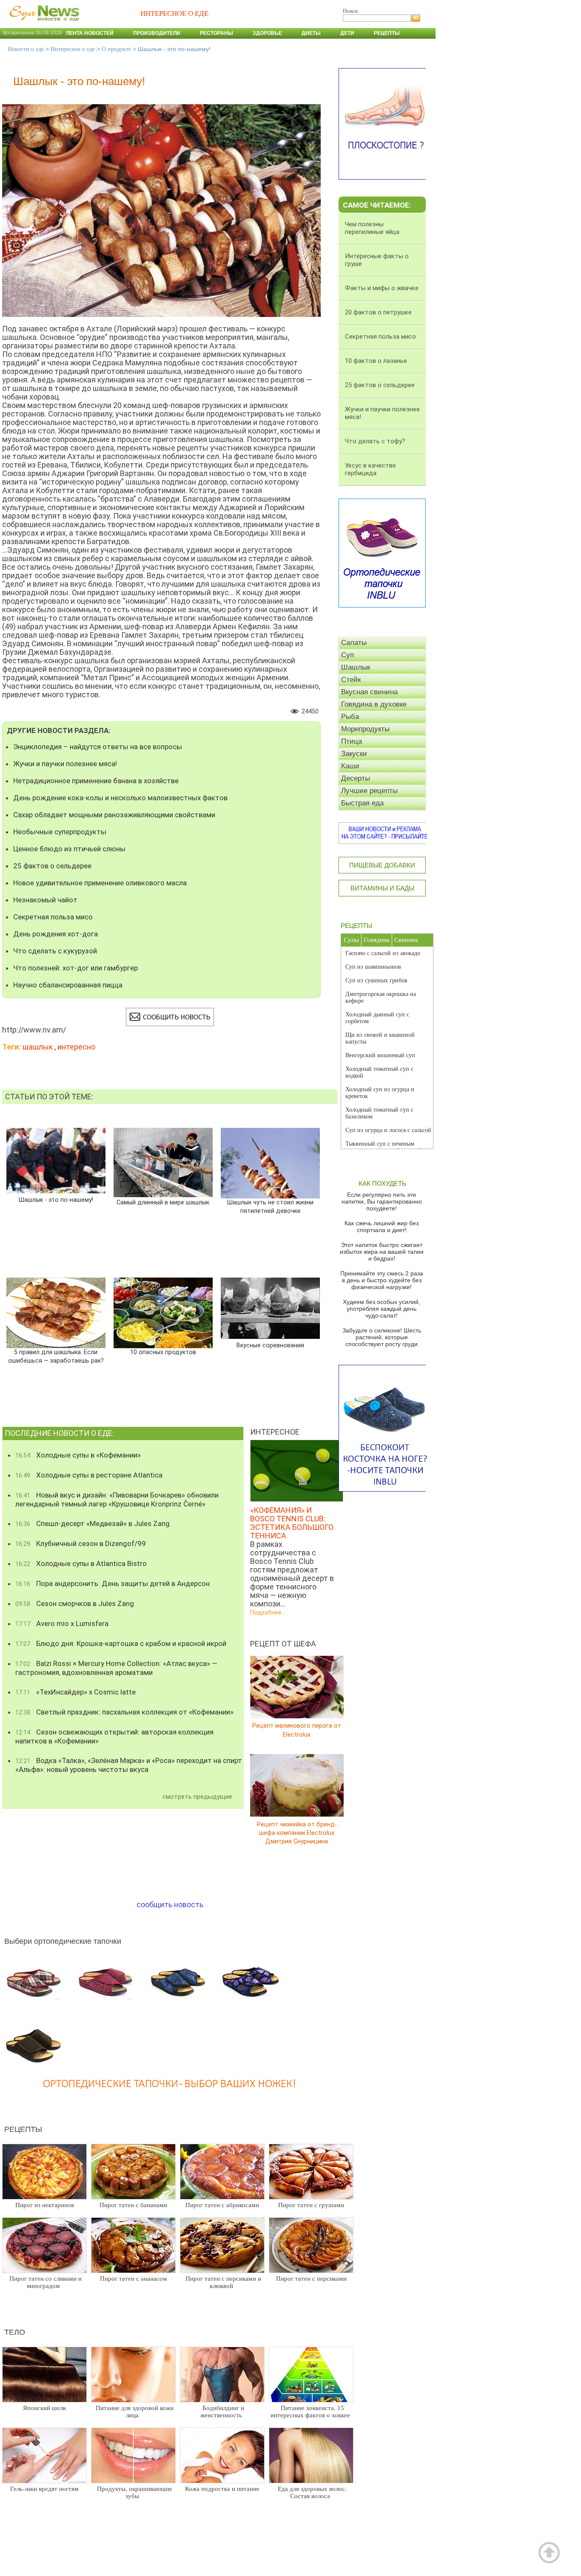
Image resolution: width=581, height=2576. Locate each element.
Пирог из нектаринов (45, 2205)
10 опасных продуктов (163, 1352)
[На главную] (43, 25)
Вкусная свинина (369, 692)
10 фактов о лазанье (376, 361)
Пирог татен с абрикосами (222, 2205)
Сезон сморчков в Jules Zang (75, 1603)
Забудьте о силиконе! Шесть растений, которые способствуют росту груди (382, 1337)
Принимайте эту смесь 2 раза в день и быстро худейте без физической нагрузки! (382, 1280)
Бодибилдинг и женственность (222, 2412)
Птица (352, 741)
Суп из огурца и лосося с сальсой (388, 1130)
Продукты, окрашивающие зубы (135, 2492)
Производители (157, 33)
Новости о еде (26, 49)
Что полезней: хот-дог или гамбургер (75, 968)
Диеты (311, 33)
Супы (351, 940)
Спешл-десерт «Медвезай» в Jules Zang (93, 1523)
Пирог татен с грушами (311, 2205)
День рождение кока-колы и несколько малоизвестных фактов (120, 798)
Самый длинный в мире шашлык (163, 1202)
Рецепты (387, 33)
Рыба (350, 717)
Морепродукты (365, 729)
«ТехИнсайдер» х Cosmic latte (75, 1692)
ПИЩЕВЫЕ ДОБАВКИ (382, 865)
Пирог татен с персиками (311, 2279)
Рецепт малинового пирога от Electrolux (297, 1730)
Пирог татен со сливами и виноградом (46, 2282)
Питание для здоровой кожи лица (135, 2412)
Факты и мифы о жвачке (382, 288)
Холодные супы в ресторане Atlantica (89, 1475)
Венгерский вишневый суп (380, 1055)
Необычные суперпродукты (60, 832)
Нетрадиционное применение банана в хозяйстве (96, 781)
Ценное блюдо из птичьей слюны (69, 849)
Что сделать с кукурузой (55, 951)
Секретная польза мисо (53, 917)
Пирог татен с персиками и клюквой (223, 2282)
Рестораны (216, 33)
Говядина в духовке (374, 704)
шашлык (38, 1047)
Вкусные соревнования (270, 1345)
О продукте (116, 49)
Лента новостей (90, 33)
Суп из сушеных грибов (376, 980)
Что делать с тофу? (375, 441)
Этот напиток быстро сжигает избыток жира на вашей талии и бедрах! (382, 1252)
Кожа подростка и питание (222, 2489)
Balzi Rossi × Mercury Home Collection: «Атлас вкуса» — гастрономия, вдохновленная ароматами (116, 1668)
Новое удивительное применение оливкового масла (100, 883)
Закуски (354, 754)
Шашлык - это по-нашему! (56, 1200)
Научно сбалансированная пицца (68, 985)
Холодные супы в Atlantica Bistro (81, 1563)
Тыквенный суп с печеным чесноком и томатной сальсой (383, 1147)
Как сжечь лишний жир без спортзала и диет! (382, 1227)
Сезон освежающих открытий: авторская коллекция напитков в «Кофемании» (114, 1736)
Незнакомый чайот (45, 900)
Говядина (377, 940)
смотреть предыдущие (197, 1797)
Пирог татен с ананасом (134, 2279)
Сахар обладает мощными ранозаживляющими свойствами (114, 815)
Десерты (356, 778)
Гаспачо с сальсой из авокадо (383, 953)
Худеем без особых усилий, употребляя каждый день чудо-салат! (382, 1309)
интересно (76, 1047)
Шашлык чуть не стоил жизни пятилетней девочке (270, 1207)
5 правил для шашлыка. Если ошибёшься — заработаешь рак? (56, 1356)
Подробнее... (268, 1612)
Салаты (354, 643)
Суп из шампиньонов (373, 967)
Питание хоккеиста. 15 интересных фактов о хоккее (310, 2412)
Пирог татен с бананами (133, 2205)
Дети (347, 33)
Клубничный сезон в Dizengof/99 (81, 1543)
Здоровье (267, 33)
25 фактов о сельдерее (52, 866)
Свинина (406, 940)
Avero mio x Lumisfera (62, 1623)
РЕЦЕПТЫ (356, 926)
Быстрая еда (362, 803)
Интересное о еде (73, 49)
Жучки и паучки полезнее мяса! (65, 764)
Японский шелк (44, 2408)
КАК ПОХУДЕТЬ (382, 1183)
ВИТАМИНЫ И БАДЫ (382, 888)
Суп (347, 655)
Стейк (351, 680)
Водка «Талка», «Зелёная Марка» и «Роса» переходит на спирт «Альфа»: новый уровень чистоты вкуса (129, 1765)
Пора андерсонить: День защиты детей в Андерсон (112, 1583)
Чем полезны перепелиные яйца (372, 228)
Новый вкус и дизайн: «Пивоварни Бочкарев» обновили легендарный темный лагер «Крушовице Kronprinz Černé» (117, 1499)
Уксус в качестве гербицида (370, 469)
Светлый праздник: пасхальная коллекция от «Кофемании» (124, 1712)
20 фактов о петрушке (378, 312)
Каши (350, 766)
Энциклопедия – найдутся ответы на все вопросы (98, 747)
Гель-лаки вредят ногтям (44, 2489)
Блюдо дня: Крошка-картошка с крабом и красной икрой (121, 1643)
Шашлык (356, 667)
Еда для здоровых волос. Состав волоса (312, 2492)
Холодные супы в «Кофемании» (78, 1455)
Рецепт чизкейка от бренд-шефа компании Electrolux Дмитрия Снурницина (297, 1833)
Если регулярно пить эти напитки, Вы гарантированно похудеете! (382, 1201)
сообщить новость (170, 1904)
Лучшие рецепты (369, 791)
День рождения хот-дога (56, 934)
